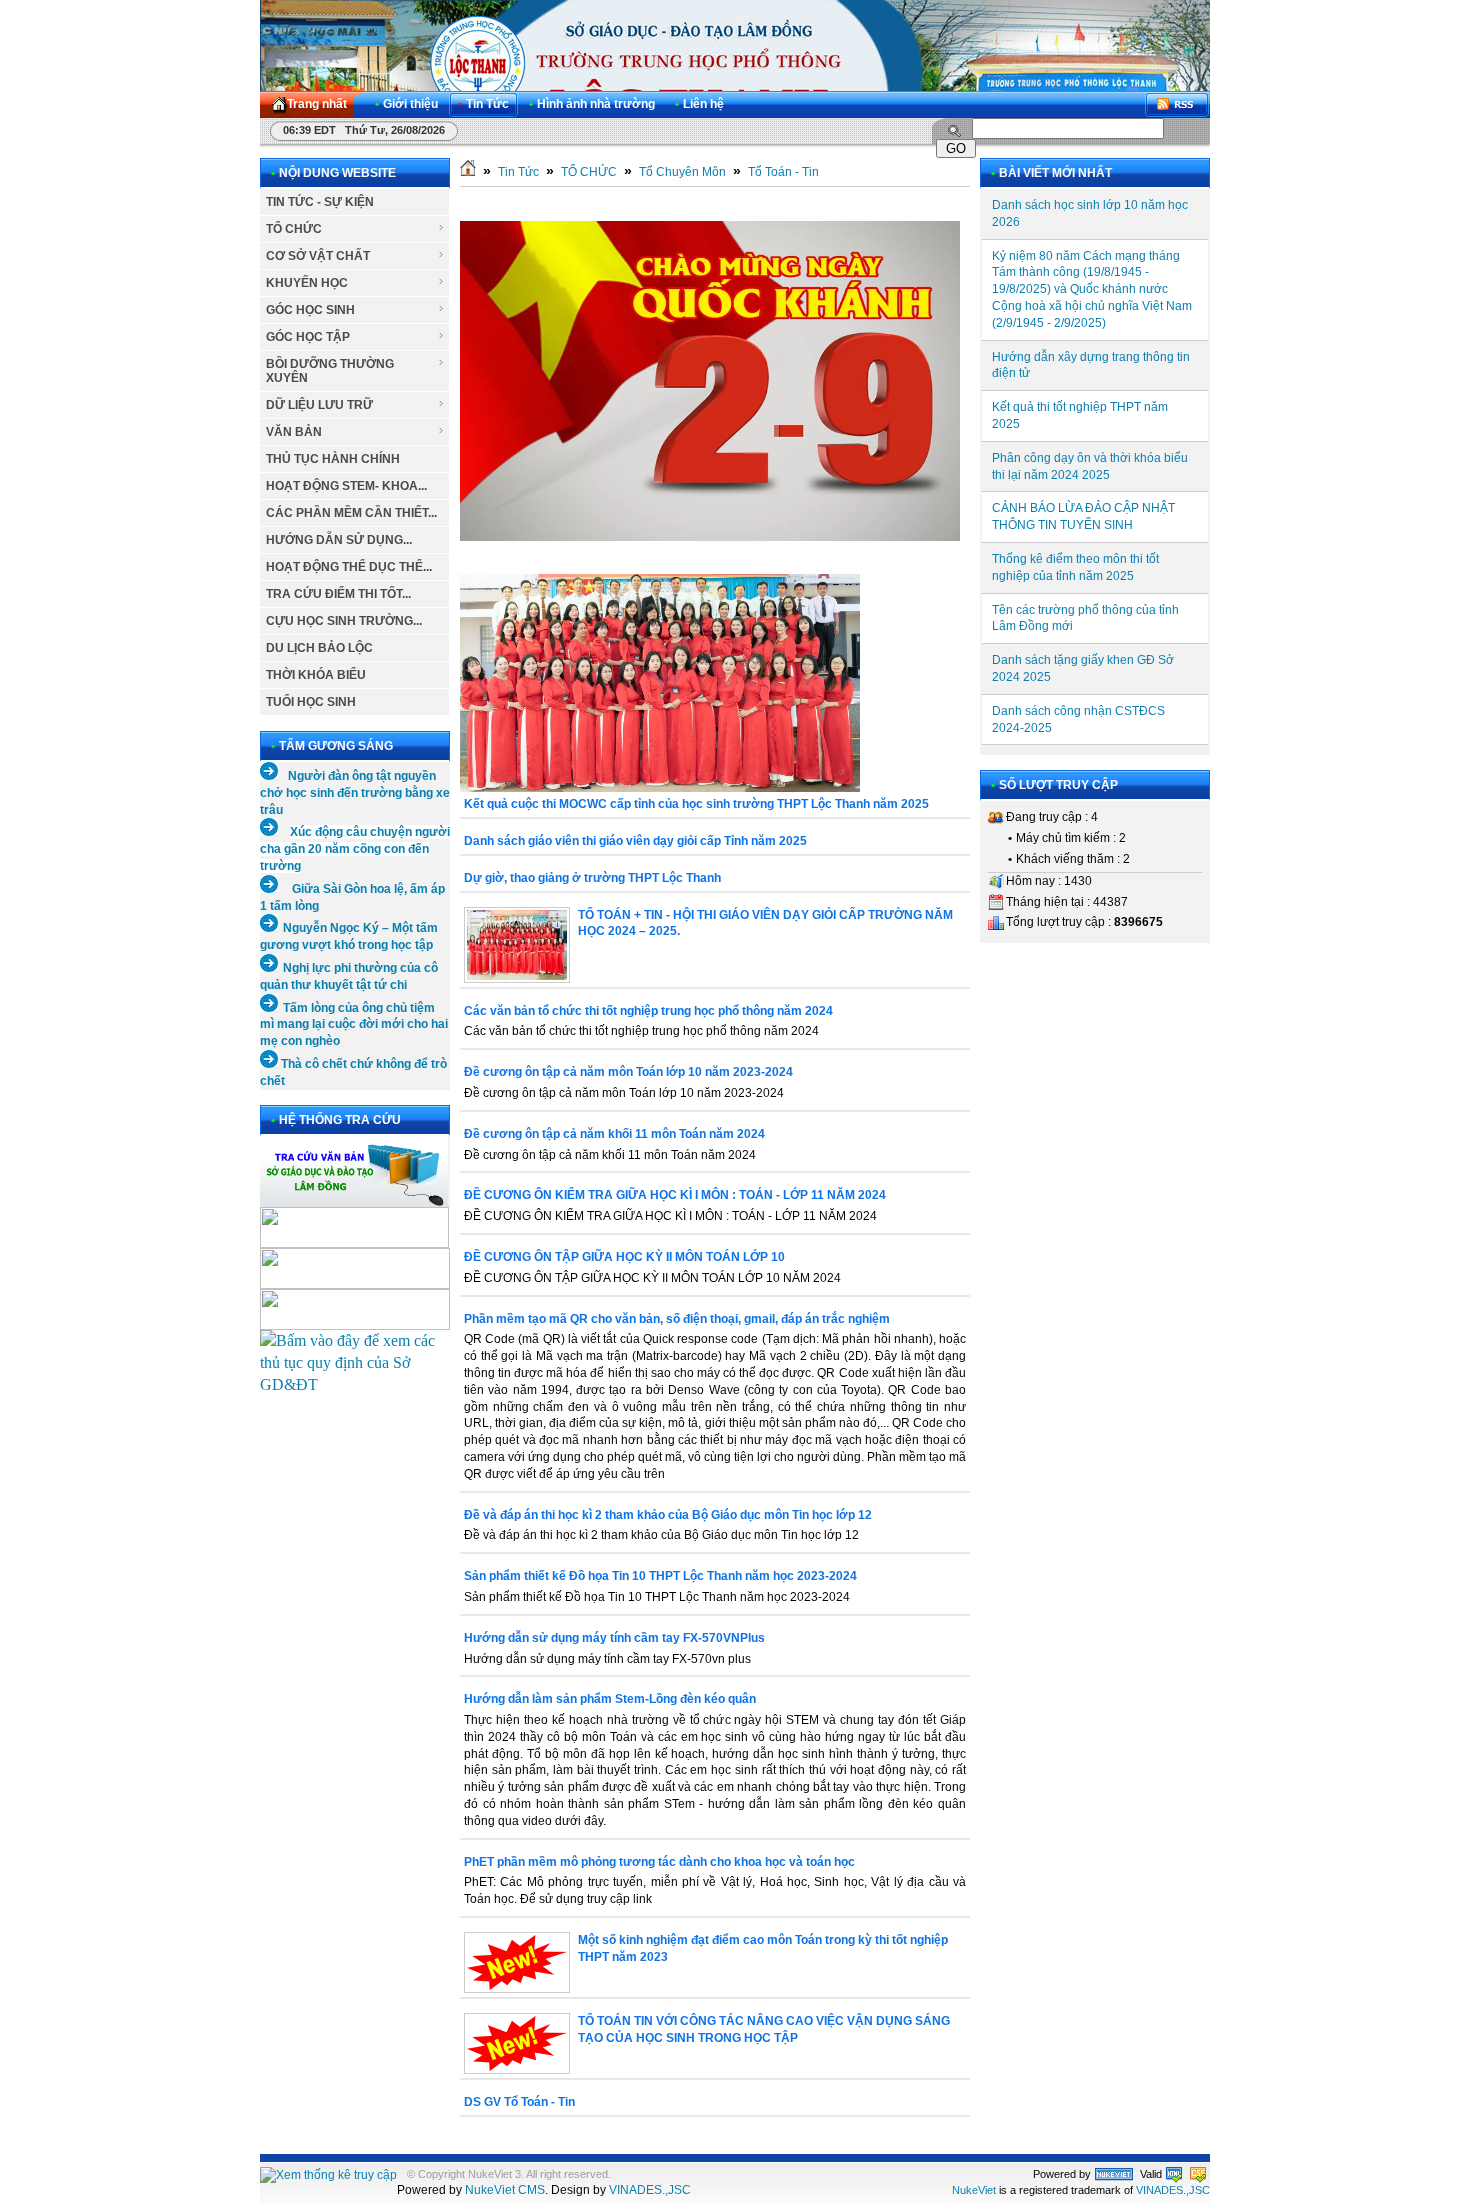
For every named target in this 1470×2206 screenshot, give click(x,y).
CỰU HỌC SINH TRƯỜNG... (344, 621)
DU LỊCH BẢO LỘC (319, 648)
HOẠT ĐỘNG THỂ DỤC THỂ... (349, 567)
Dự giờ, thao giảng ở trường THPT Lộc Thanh (592, 878)
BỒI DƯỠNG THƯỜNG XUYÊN (330, 371)
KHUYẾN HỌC (307, 283)
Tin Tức (518, 172)
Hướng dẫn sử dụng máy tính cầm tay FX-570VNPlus (614, 1638)
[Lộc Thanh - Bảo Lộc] (1114, 2174)
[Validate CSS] (1198, 2174)
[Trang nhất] (468, 172)
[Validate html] (1174, 2174)
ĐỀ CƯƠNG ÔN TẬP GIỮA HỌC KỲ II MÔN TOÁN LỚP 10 (624, 1257)
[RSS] (1177, 104)
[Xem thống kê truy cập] (328, 2175)
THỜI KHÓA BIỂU (316, 675)
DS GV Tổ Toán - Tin (519, 2102)
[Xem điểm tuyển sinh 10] (355, 1283)
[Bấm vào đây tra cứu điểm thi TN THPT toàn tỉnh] (354, 1244)
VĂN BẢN (294, 432)
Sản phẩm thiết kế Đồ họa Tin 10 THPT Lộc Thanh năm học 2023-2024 (660, 1576)
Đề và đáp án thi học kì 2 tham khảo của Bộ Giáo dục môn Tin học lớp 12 (668, 1515)
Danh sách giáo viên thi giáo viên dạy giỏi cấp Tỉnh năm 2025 (635, 841)
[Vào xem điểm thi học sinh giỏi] (355, 1324)
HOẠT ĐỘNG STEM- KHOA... (346, 486)
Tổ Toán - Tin (783, 172)
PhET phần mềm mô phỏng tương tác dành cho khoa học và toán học (659, 1862)
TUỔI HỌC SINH (311, 702)
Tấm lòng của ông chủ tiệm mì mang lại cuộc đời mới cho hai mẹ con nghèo (354, 1025)
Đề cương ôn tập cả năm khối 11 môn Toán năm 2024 (614, 1134)
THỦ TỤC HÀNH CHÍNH (333, 459)
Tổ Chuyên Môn (682, 172)
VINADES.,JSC (650, 2190)
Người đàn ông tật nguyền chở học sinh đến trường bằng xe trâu (355, 793)
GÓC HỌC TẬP (308, 337)
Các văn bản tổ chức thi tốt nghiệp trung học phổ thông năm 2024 (648, 1011)
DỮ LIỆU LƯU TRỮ (319, 405)
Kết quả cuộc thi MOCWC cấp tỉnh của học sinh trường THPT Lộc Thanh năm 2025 (696, 804)
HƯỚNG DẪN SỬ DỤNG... (339, 540)
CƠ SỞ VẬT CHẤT (318, 256)
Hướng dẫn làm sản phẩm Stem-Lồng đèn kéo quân (610, 1699)
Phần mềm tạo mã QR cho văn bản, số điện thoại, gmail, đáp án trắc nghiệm (677, 1319)
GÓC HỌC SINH (310, 310)
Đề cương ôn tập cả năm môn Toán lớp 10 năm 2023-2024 (628, 1072)
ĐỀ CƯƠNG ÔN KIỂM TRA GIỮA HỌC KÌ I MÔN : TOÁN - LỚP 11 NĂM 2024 (675, 1195)
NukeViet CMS (505, 2190)
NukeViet (974, 2190)
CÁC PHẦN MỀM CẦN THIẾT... (351, 513)
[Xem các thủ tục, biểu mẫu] (355, 1384)
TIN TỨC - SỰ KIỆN (320, 202)
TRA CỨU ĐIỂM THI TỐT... (338, 594)
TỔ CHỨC (294, 229)
